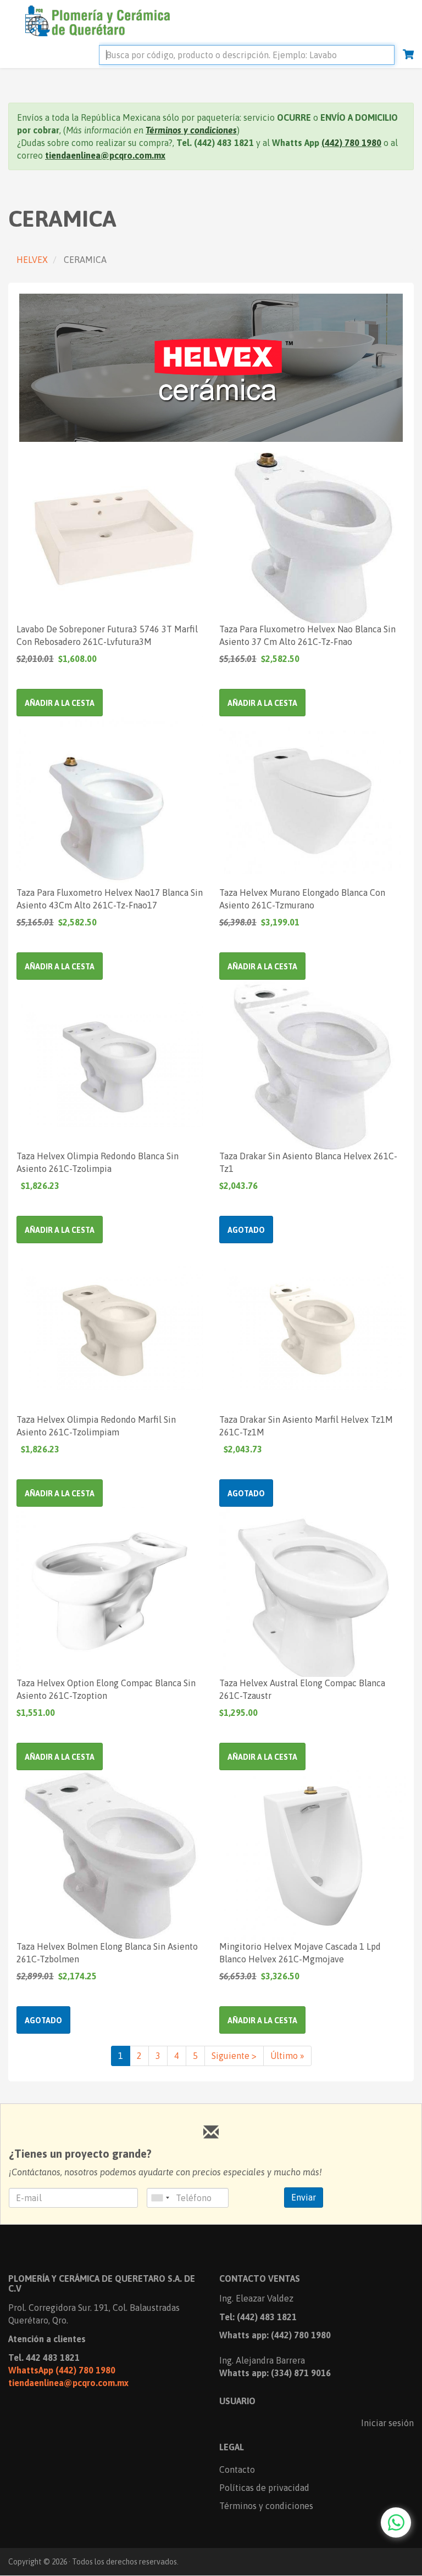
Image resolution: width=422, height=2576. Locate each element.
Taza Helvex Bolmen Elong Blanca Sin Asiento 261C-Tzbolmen (107, 1953)
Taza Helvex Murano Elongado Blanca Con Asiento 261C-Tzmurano (302, 899)
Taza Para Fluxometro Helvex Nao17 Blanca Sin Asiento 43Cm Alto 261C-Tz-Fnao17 (110, 899)
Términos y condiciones (266, 2506)
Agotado (246, 1230)
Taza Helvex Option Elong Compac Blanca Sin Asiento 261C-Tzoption (106, 1689)
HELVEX (32, 260)
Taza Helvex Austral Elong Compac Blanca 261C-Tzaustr (302, 1689)
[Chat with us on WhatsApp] (396, 2522)
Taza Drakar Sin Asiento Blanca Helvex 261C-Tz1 (308, 1162)
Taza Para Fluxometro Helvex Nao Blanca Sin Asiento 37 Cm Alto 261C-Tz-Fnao (307, 635)
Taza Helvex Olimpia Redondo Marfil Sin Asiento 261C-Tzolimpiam (96, 1426)
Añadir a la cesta (60, 703)
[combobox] (160, 2198)
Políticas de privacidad (264, 2488)
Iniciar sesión (387, 2423)
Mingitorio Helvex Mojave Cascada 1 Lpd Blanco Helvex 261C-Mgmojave (300, 1953)
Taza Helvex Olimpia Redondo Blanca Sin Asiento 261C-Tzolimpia (98, 1162)
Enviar (304, 2197)
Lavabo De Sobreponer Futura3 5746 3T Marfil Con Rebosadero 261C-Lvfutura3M (107, 635)
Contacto (237, 2470)
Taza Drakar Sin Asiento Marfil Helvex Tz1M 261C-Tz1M (306, 1426)
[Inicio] (93, 19)
